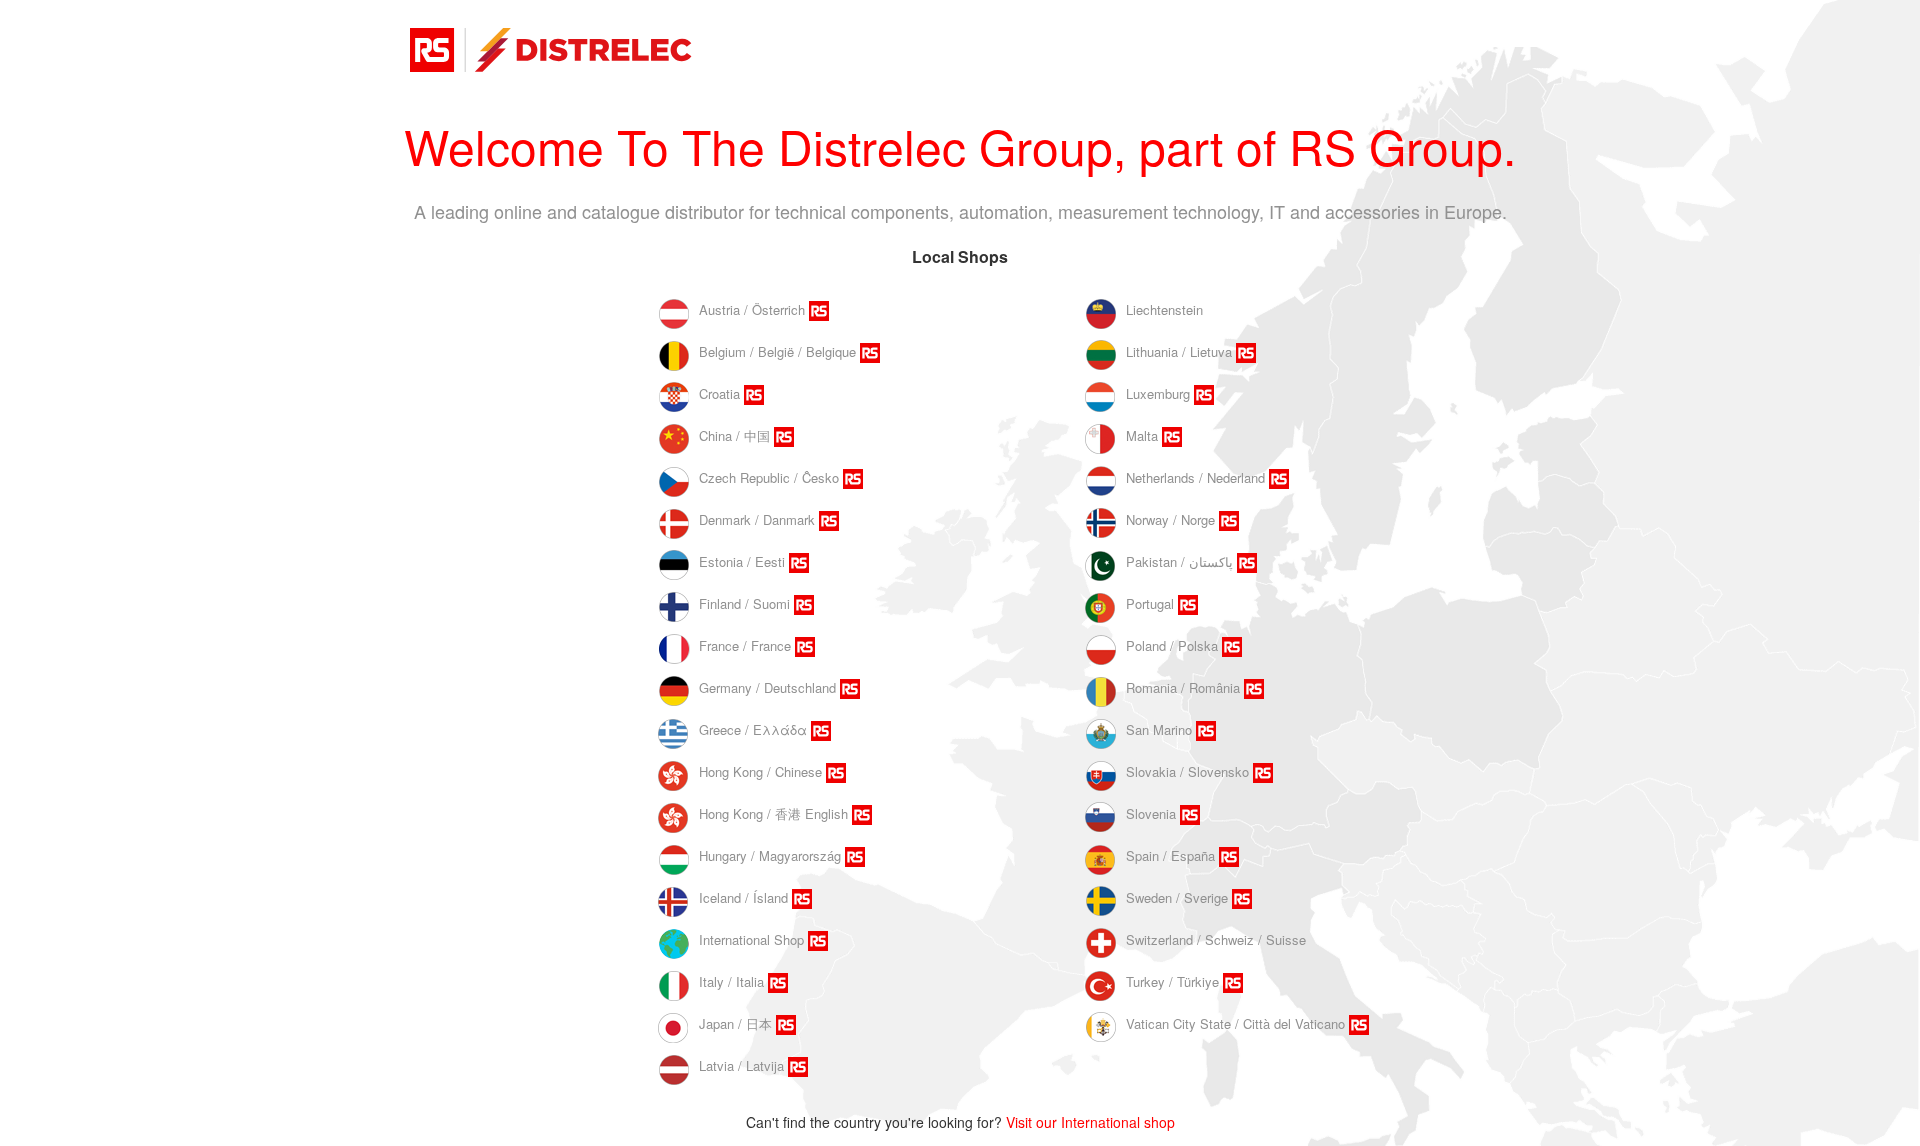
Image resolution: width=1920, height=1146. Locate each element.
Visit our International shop (1090, 1122)
